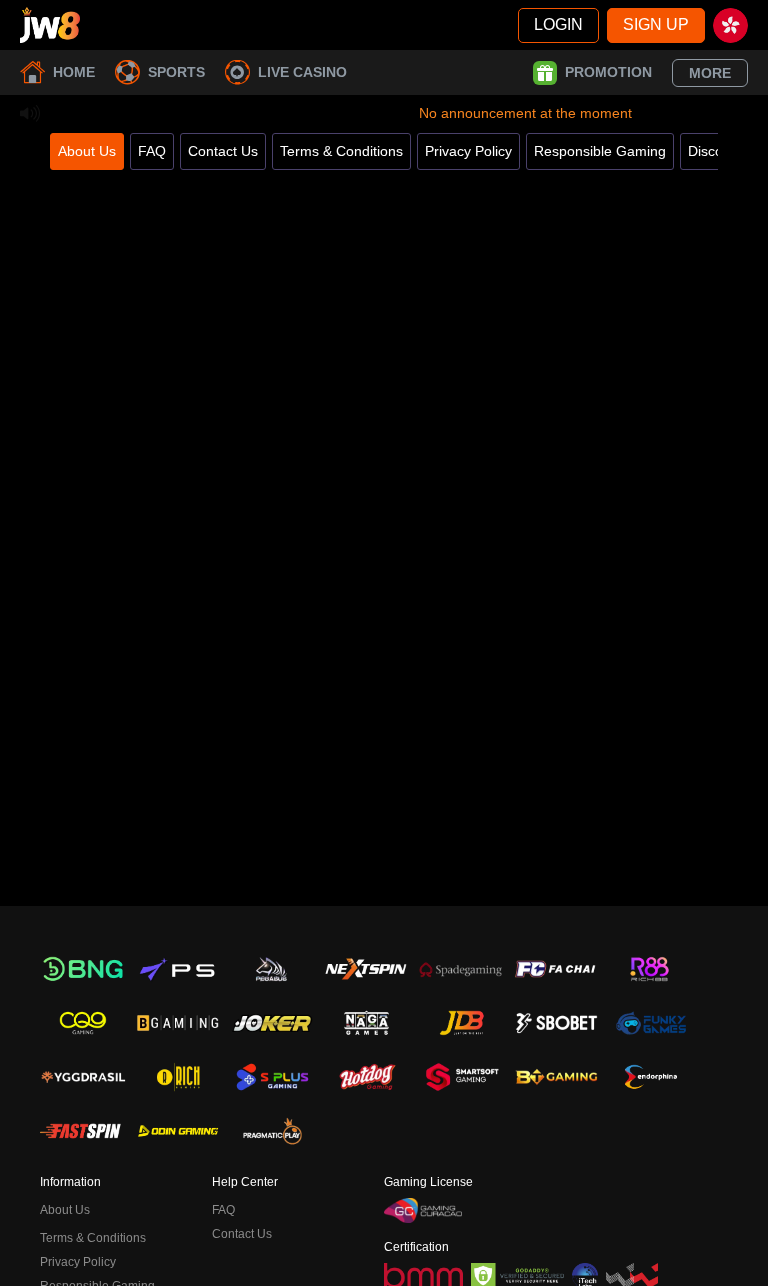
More (710, 73)
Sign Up (656, 24)
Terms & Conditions (341, 151)
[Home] (50, 25)
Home (74, 72)
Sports (176, 72)
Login (558, 24)
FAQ (152, 151)
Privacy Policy (468, 151)
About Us (87, 151)
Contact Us (223, 151)
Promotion (608, 72)
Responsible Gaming (600, 151)
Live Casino (302, 72)
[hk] (730, 25)
